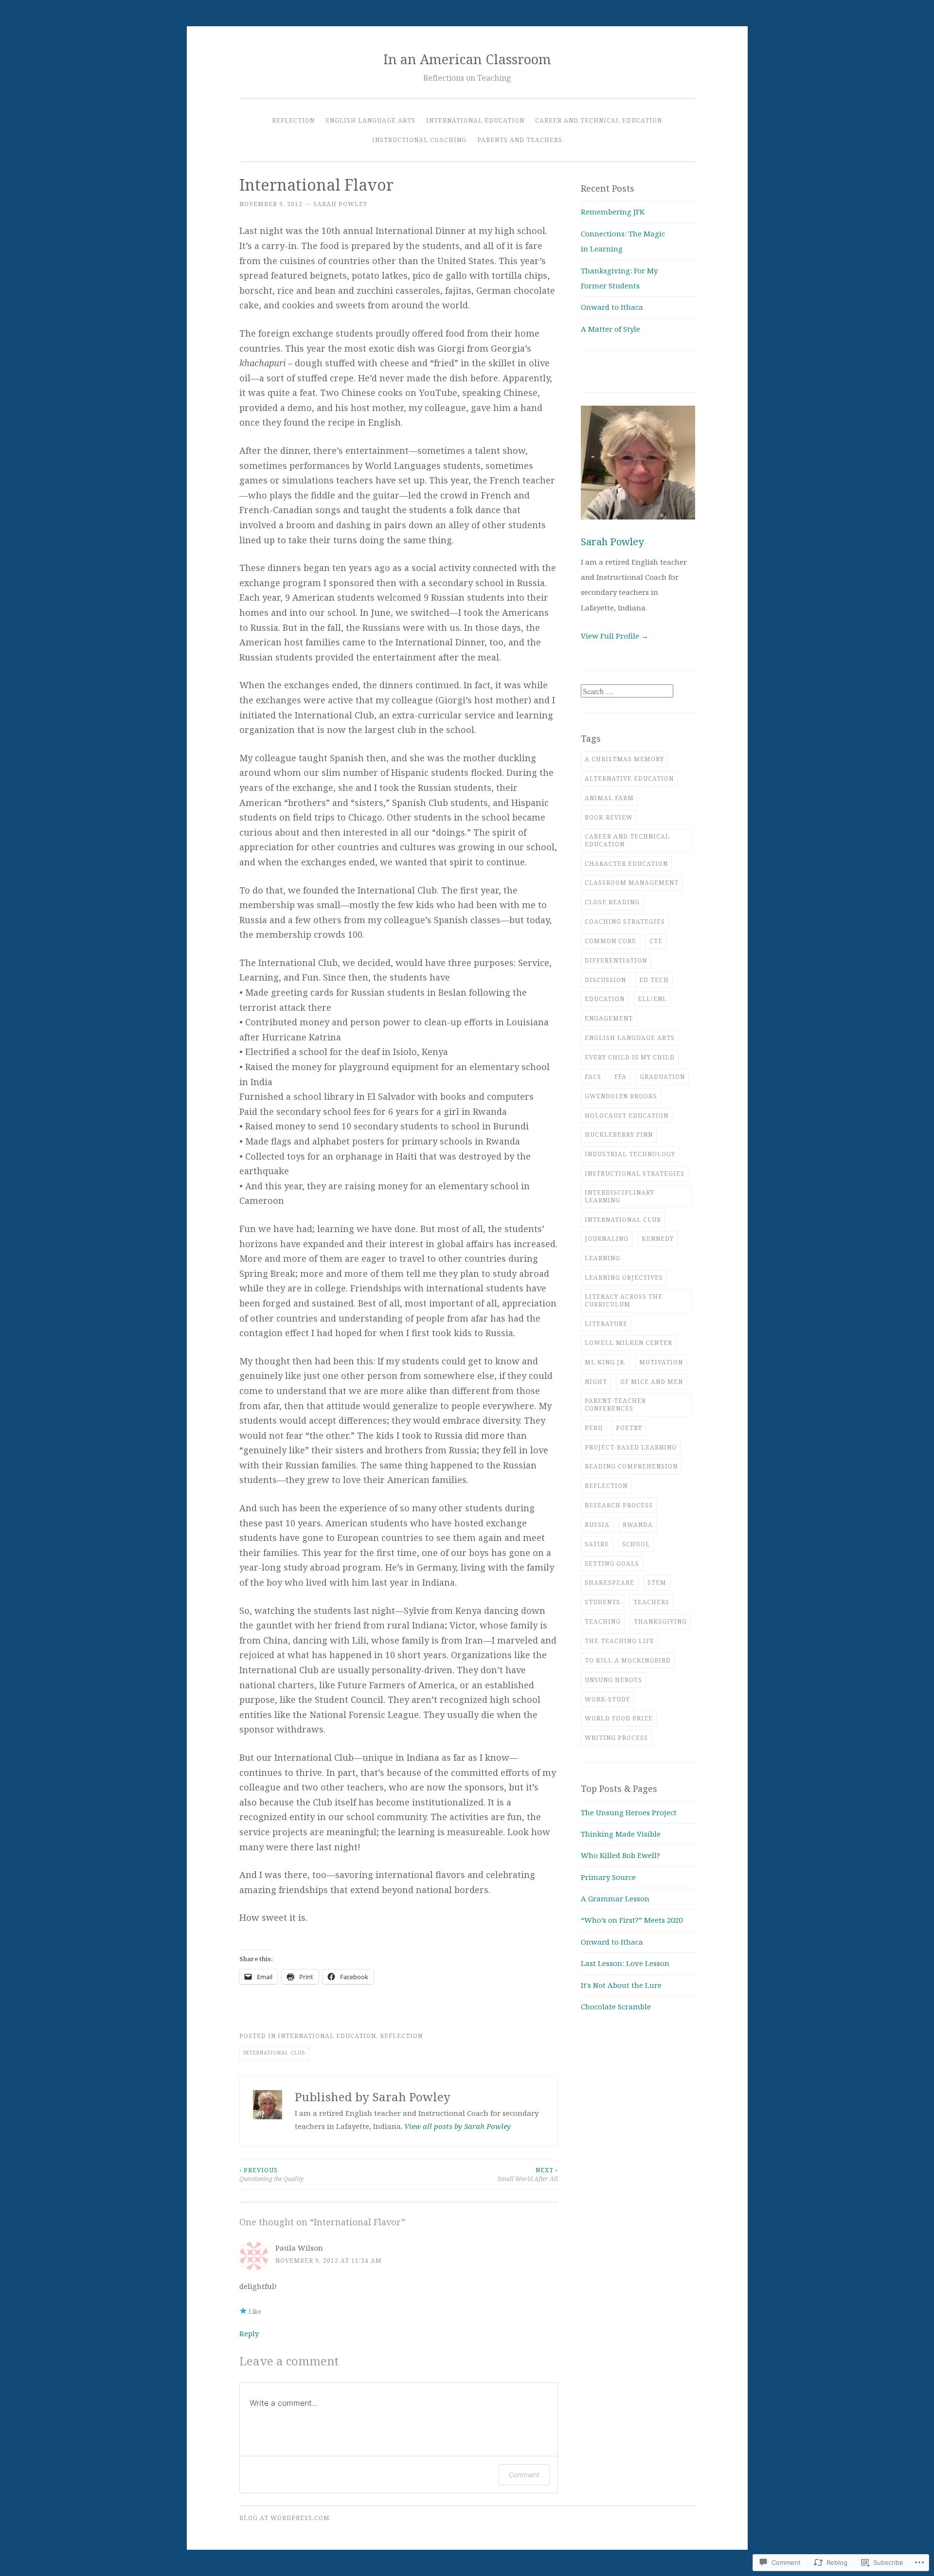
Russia (597, 1525)
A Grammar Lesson (615, 1898)
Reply (249, 2333)
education (605, 999)
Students (602, 1602)
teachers (651, 1602)
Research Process (619, 1505)
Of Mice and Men (652, 1382)
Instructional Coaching (419, 140)
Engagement (609, 1018)
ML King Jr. (605, 1362)
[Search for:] (627, 691)
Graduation (662, 1077)
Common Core (611, 941)
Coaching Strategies (625, 921)
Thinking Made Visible (621, 1834)
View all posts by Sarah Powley (458, 2126)
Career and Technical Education (599, 120)
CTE (656, 941)
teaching (603, 1621)
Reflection (293, 120)
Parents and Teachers (520, 140)
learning (602, 1258)
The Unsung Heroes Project (629, 1812)
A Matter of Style (611, 329)
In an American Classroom (467, 59)
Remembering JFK (613, 212)
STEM (657, 1583)
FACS (593, 1077)
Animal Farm (609, 798)
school (636, 1544)
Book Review (609, 817)
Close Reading (612, 902)
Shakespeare (610, 1583)
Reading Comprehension (631, 1466)
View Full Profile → (615, 636)
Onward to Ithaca (612, 307)
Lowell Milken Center (629, 1343)
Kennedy (658, 1239)
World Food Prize (619, 1718)
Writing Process (616, 1738)
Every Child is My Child (630, 1057)
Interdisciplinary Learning (620, 1196)
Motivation (661, 1362)
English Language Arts (370, 120)
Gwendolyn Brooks (621, 1096)
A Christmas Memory (624, 759)
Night (596, 1382)
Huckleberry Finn (619, 1135)
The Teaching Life (620, 1641)
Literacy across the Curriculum (624, 1300)
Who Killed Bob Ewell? (620, 1855)
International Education (475, 120)
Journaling (607, 1239)
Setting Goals (612, 1564)
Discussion (605, 980)
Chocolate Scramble (616, 2006)
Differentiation (616, 960)
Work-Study (607, 1699)
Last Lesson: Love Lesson (625, 1963)
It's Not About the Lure (621, 1985)
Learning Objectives (624, 1278)
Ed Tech (654, 980)
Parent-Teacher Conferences (615, 1404)
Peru (594, 1428)
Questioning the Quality (271, 2174)
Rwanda (638, 1525)
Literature (606, 1324)
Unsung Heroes (613, 1680)
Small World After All (528, 2174)
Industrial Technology (630, 1154)
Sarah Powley (340, 204)
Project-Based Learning (631, 1447)
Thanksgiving (660, 1621)
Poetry (629, 1428)
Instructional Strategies (635, 1173)
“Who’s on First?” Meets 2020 (632, 1920)
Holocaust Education (627, 1116)
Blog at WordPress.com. (286, 2518)
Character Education (626, 864)
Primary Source (608, 1877)
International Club (274, 2053)
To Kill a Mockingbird (628, 1660)
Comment (524, 2475)
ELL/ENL (652, 999)
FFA (620, 1077)
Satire (597, 1544)
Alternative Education (629, 778)
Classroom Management (632, 883)
